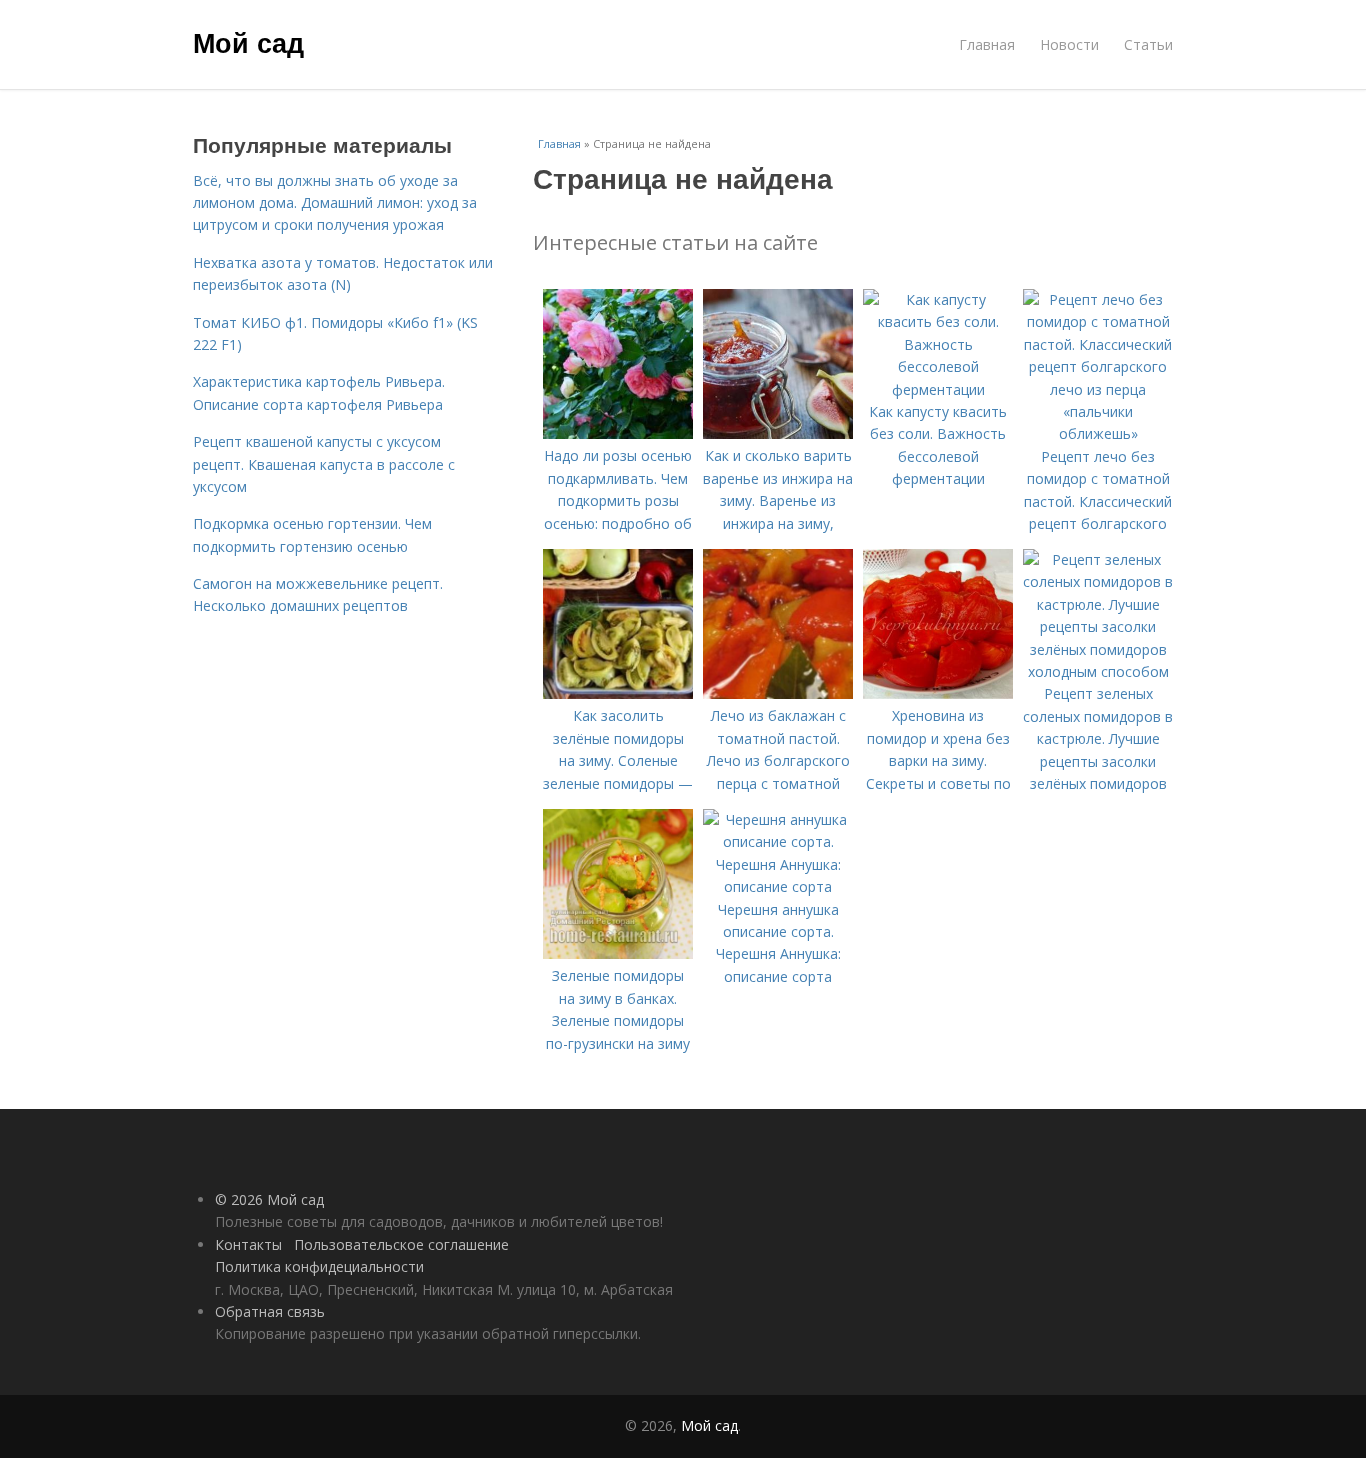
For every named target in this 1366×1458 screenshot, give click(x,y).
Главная (987, 44)
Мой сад (248, 42)
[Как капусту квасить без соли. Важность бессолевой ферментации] (938, 389)
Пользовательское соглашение (401, 1244)
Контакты (248, 1244)
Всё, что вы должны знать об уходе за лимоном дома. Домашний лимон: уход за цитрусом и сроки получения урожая (335, 203)
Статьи (1148, 44)
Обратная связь (270, 1311)
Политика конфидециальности (319, 1266)
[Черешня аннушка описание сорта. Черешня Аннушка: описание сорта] (778, 886)
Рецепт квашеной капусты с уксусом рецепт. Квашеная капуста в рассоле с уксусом (324, 464)
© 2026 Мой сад (269, 1199)
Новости (1069, 44)
